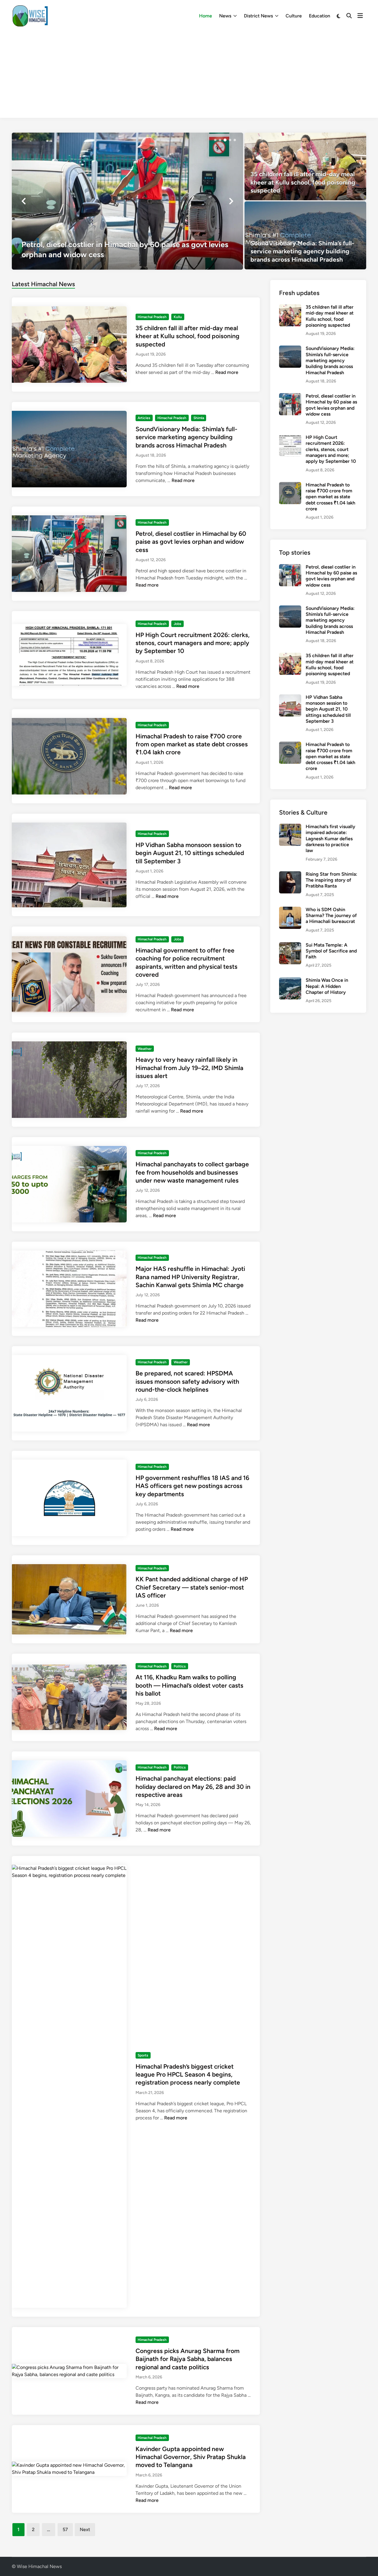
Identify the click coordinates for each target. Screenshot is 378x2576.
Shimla (199, 418)
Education (320, 16)
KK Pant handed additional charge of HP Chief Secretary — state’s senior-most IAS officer (192, 1587)
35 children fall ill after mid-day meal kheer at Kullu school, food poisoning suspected (188, 336)
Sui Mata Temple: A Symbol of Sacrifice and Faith (331, 951)
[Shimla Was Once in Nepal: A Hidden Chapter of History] (290, 981)
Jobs (177, 624)
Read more (227, 372)
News (225, 16)
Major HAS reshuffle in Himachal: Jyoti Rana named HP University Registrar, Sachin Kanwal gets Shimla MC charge (190, 1277)
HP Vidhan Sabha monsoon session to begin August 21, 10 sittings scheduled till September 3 (190, 853)
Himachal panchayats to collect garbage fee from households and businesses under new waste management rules (192, 1172)
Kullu (178, 317)
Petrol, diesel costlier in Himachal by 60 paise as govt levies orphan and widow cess (191, 542)
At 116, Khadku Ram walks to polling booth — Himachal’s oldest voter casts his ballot (189, 1685)
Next (85, 2529)
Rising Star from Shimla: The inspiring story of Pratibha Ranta (331, 880)
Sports (143, 2055)
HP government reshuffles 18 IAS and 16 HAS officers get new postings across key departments (192, 1486)
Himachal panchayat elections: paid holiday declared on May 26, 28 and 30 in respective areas (193, 1787)
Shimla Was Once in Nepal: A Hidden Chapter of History (327, 986)
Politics (180, 1666)
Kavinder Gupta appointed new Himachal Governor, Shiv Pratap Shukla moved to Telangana (191, 2457)
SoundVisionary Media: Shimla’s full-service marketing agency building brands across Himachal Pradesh (186, 437)
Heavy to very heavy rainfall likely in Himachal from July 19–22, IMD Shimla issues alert (189, 1068)
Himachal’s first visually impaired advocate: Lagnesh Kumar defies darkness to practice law (330, 838)
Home (206, 16)
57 (65, 2529)
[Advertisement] (189, 76)
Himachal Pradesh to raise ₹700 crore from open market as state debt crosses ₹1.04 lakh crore (192, 744)
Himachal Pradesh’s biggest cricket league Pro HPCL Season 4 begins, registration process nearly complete (188, 2075)
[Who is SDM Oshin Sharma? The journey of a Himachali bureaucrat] (290, 910)
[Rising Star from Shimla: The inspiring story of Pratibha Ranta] (290, 875)
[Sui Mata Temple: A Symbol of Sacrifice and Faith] (290, 946)
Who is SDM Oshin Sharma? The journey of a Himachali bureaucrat (331, 916)
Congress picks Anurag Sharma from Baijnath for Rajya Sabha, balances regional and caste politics (188, 2359)
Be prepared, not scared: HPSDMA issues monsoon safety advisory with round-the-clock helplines (187, 1381)
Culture (294, 16)
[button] (215, 140)
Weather (145, 1049)
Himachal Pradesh (152, 317)
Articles (144, 418)
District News (258, 16)
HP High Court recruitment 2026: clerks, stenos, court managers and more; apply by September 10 (193, 643)
